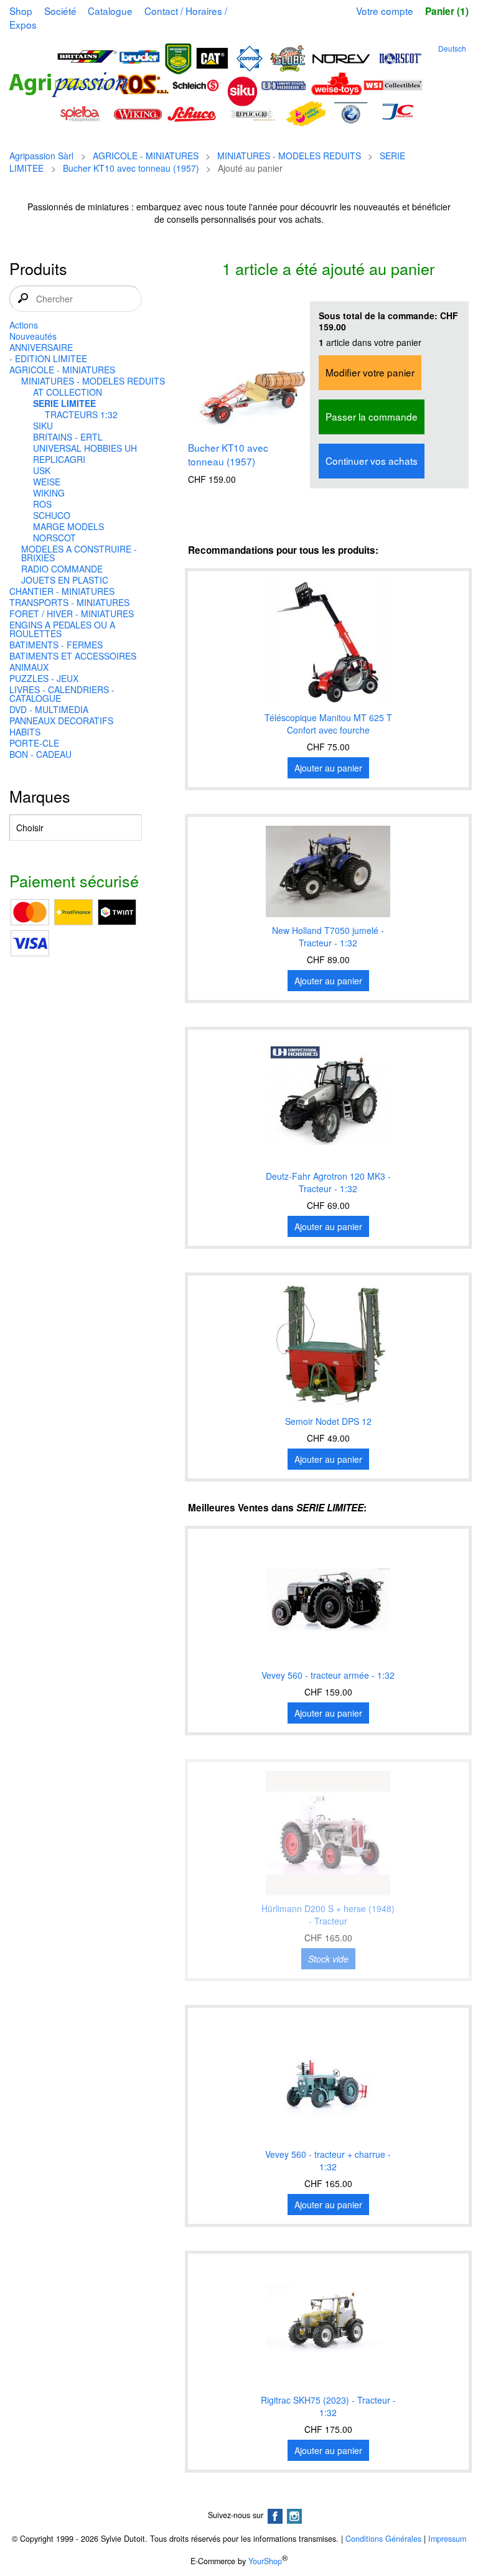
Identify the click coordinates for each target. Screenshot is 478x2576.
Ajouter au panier (328, 768)
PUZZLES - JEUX (44, 678)
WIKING (49, 493)
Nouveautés (33, 336)
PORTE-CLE (34, 743)
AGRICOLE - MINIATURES (146, 156)
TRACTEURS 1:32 (81, 414)
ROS (42, 504)
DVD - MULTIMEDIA (49, 709)
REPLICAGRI (59, 459)
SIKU (43, 426)
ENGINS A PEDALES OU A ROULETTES (62, 629)
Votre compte (385, 11)
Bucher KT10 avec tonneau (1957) (131, 168)
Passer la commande (372, 416)
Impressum (447, 2539)
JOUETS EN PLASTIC (65, 580)
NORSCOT (54, 538)
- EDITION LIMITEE (48, 358)
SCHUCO (52, 515)
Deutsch (452, 48)
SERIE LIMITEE (64, 403)
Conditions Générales (383, 2539)
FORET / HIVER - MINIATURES (72, 614)
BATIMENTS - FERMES (56, 645)
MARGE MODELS (68, 526)
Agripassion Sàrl (41, 156)
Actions (24, 325)
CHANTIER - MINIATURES (62, 591)
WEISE (47, 482)
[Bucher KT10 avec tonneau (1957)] (250, 365)
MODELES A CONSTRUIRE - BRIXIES (79, 553)
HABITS (25, 732)
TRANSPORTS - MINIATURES (69, 602)
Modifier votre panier (370, 372)
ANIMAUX (29, 667)
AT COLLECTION (68, 392)
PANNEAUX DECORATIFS (61, 721)
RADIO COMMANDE (62, 569)
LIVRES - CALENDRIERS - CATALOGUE (62, 694)
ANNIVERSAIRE (41, 347)
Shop (21, 11)
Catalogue (110, 11)
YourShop (265, 2561)
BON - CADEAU (40, 754)
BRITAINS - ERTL (68, 437)
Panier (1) (447, 11)
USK (42, 470)
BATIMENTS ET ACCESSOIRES (73, 656)
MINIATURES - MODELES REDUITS (289, 156)
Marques (40, 796)
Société (60, 11)
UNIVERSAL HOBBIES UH (85, 448)
